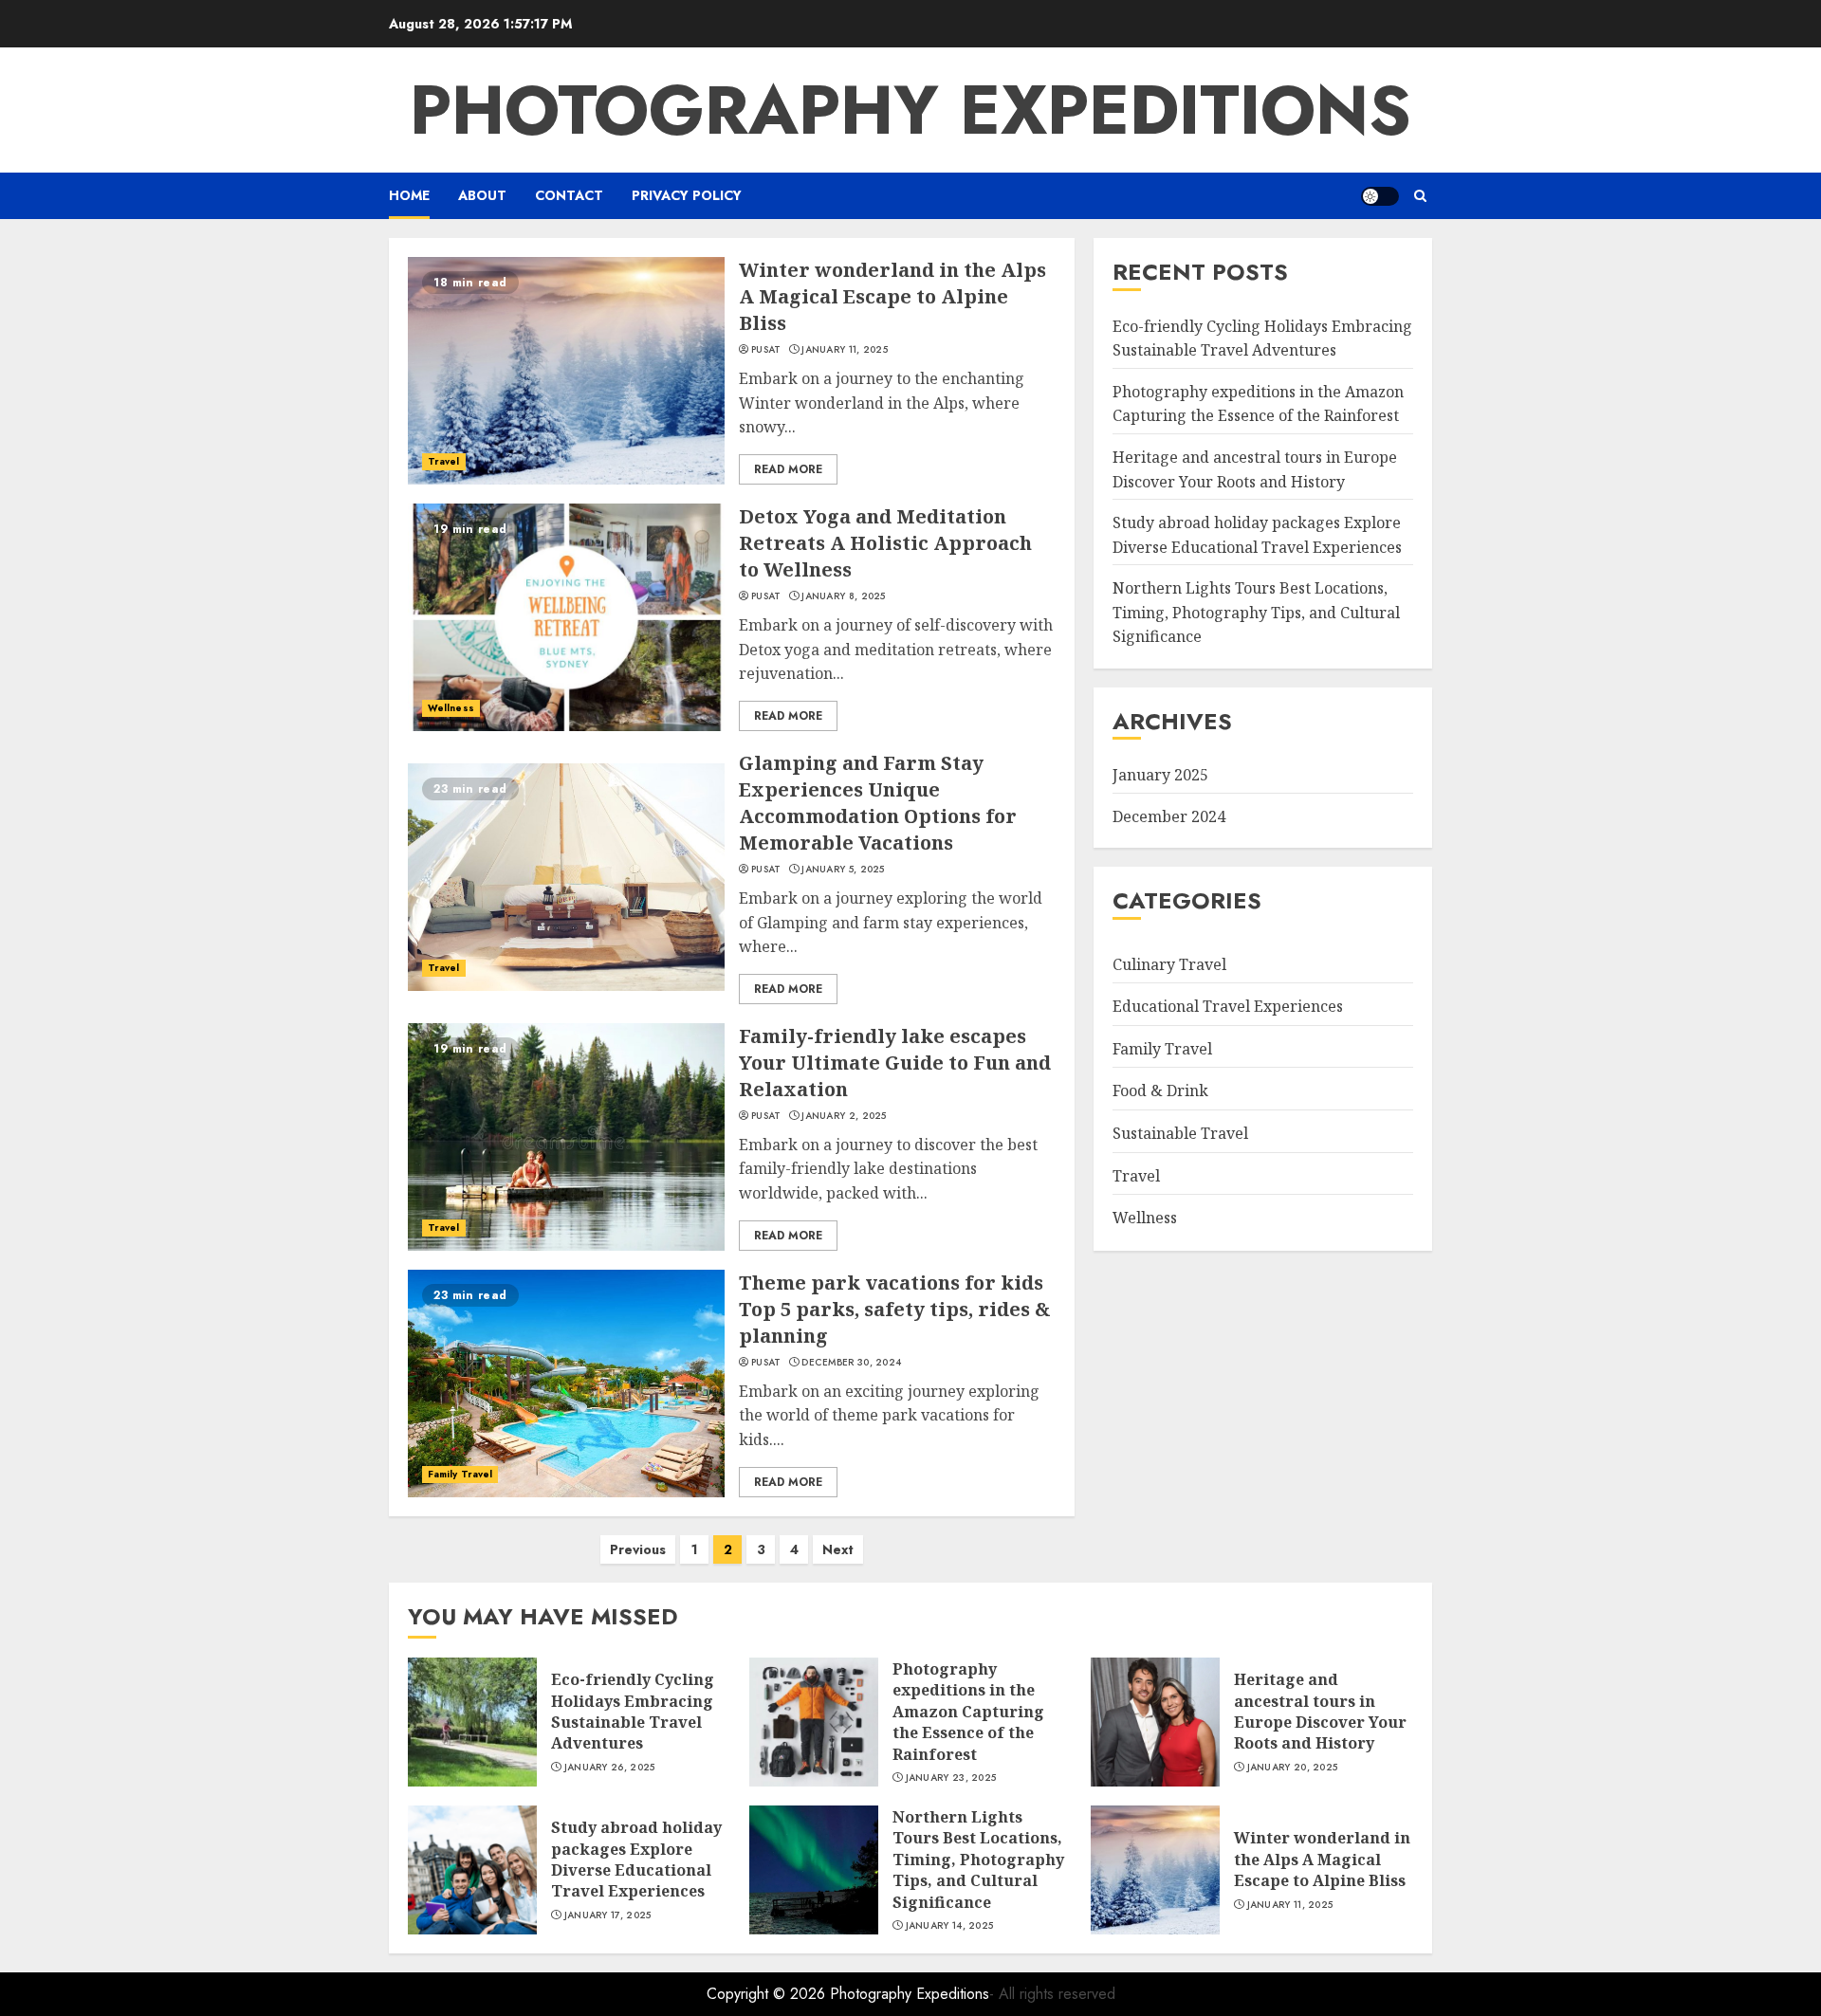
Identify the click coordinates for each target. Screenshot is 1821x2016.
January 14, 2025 (950, 1926)
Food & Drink (1160, 1090)
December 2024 (1169, 816)
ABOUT (482, 195)
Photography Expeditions (910, 110)
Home (409, 195)
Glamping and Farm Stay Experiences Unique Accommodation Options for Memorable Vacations (878, 803)
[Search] (1420, 196)
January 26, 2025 (610, 1768)
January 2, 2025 (844, 1116)
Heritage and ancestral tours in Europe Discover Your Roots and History (1320, 1711)
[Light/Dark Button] (1380, 196)
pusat (766, 350)
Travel (444, 461)
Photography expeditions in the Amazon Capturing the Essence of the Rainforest (968, 1712)
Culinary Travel (1169, 963)
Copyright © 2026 (768, 1994)
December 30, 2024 (851, 1363)
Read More (788, 469)
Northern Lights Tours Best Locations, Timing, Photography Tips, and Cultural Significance (1256, 612)
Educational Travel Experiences (1228, 1006)
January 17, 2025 (608, 1915)
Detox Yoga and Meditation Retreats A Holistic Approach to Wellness (885, 543)
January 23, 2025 (951, 1778)
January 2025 (1160, 775)
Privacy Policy (687, 195)
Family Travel (460, 1474)
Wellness (451, 708)
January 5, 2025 (843, 870)
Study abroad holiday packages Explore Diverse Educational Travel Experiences (1257, 535)
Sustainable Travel (1180, 1133)
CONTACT (569, 195)
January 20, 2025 (1293, 1768)
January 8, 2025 (844, 596)
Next (838, 1549)
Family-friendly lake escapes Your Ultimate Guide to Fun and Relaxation (895, 1063)
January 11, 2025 (845, 350)
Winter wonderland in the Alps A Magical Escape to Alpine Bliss (892, 296)
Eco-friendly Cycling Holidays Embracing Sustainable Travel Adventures (633, 1711)
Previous (638, 1549)
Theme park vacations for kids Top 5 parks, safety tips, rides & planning (895, 1309)
